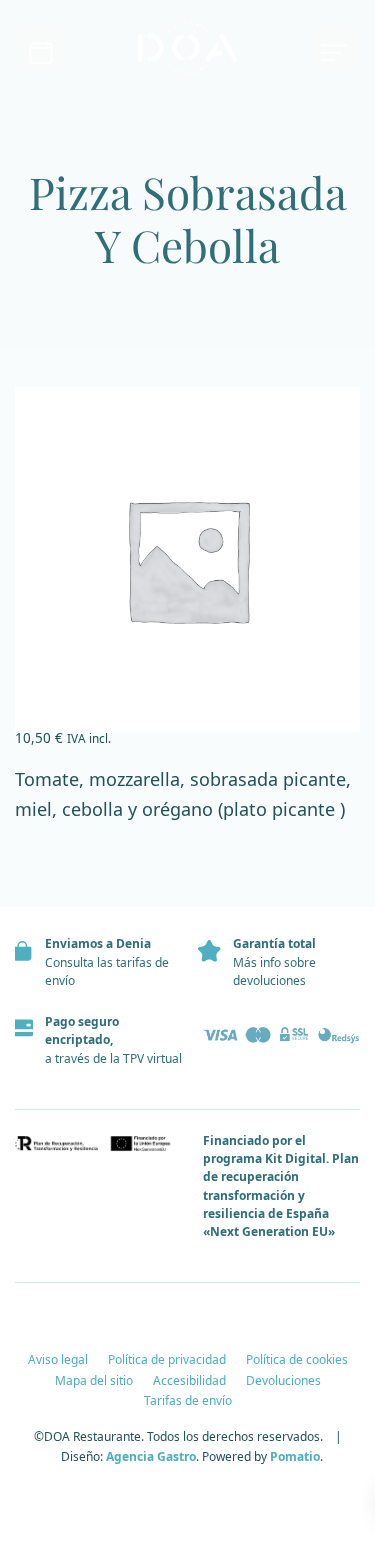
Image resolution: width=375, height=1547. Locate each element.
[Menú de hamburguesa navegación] (334, 49)
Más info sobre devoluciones (274, 971)
